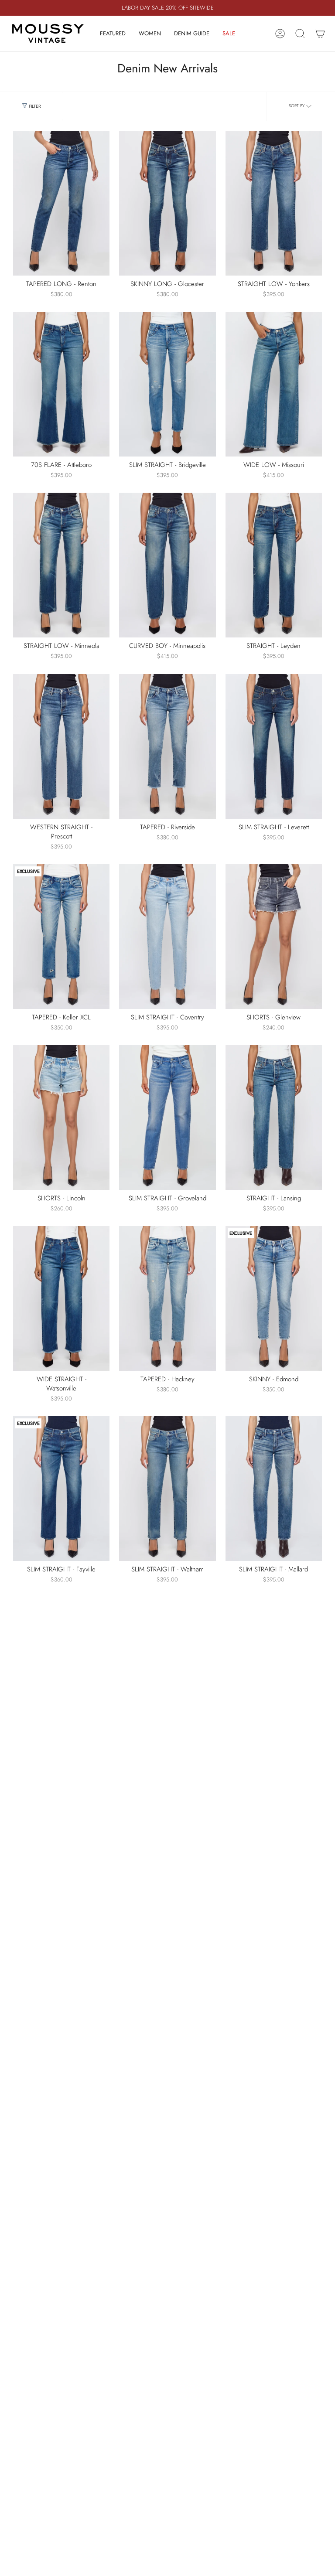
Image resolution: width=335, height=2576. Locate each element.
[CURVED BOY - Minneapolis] (167, 565)
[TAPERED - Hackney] (167, 1298)
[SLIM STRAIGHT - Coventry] (167, 937)
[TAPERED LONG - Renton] (61, 203)
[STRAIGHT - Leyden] (274, 565)
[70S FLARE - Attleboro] (61, 384)
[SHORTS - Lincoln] (61, 1118)
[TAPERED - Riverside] (167, 746)
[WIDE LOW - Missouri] (274, 384)
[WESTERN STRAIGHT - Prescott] (61, 746)
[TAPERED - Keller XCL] (61, 937)
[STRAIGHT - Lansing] (274, 1118)
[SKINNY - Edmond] (274, 1298)
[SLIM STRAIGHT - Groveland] (167, 1118)
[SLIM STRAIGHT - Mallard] (274, 1489)
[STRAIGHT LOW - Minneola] (61, 565)
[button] (113, 34)
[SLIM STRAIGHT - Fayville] (61, 1489)
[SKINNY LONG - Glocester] (167, 203)
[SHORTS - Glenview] (274, 937)
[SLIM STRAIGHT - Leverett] (274, 746)
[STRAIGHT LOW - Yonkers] (274, 203)
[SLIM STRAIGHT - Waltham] (167, 1489)
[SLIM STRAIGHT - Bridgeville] (167, 384)
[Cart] (320, 34)
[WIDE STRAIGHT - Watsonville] (61, 1298)
